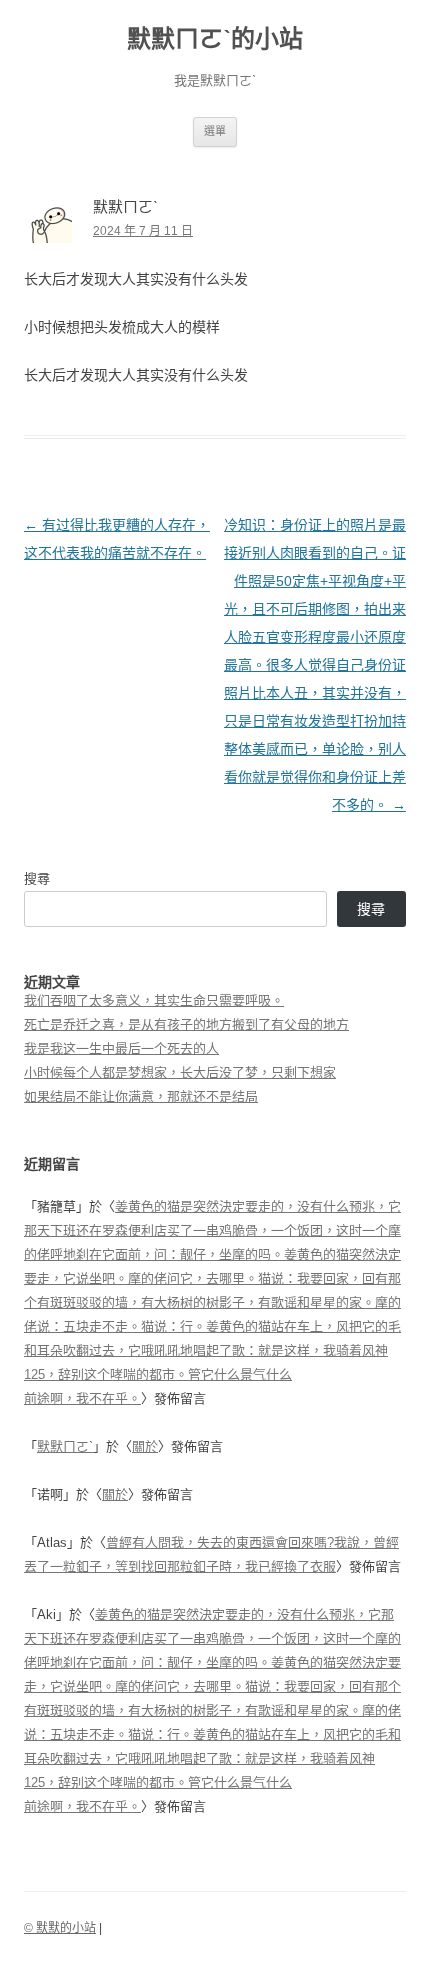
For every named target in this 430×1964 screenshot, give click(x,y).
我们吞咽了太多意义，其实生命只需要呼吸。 (154, 1000)
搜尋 (37, 878)
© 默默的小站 (60, 1928)
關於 (145, 1446)
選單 (215, 131)
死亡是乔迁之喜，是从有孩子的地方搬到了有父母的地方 (186, 1024)
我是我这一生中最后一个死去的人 (121, 1048)
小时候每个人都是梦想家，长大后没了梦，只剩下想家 (180, 1072)
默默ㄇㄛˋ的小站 (215, 38)
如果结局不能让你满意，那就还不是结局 (141, 1096)
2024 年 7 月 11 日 (143, 231)
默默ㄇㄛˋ (65, 1446)
